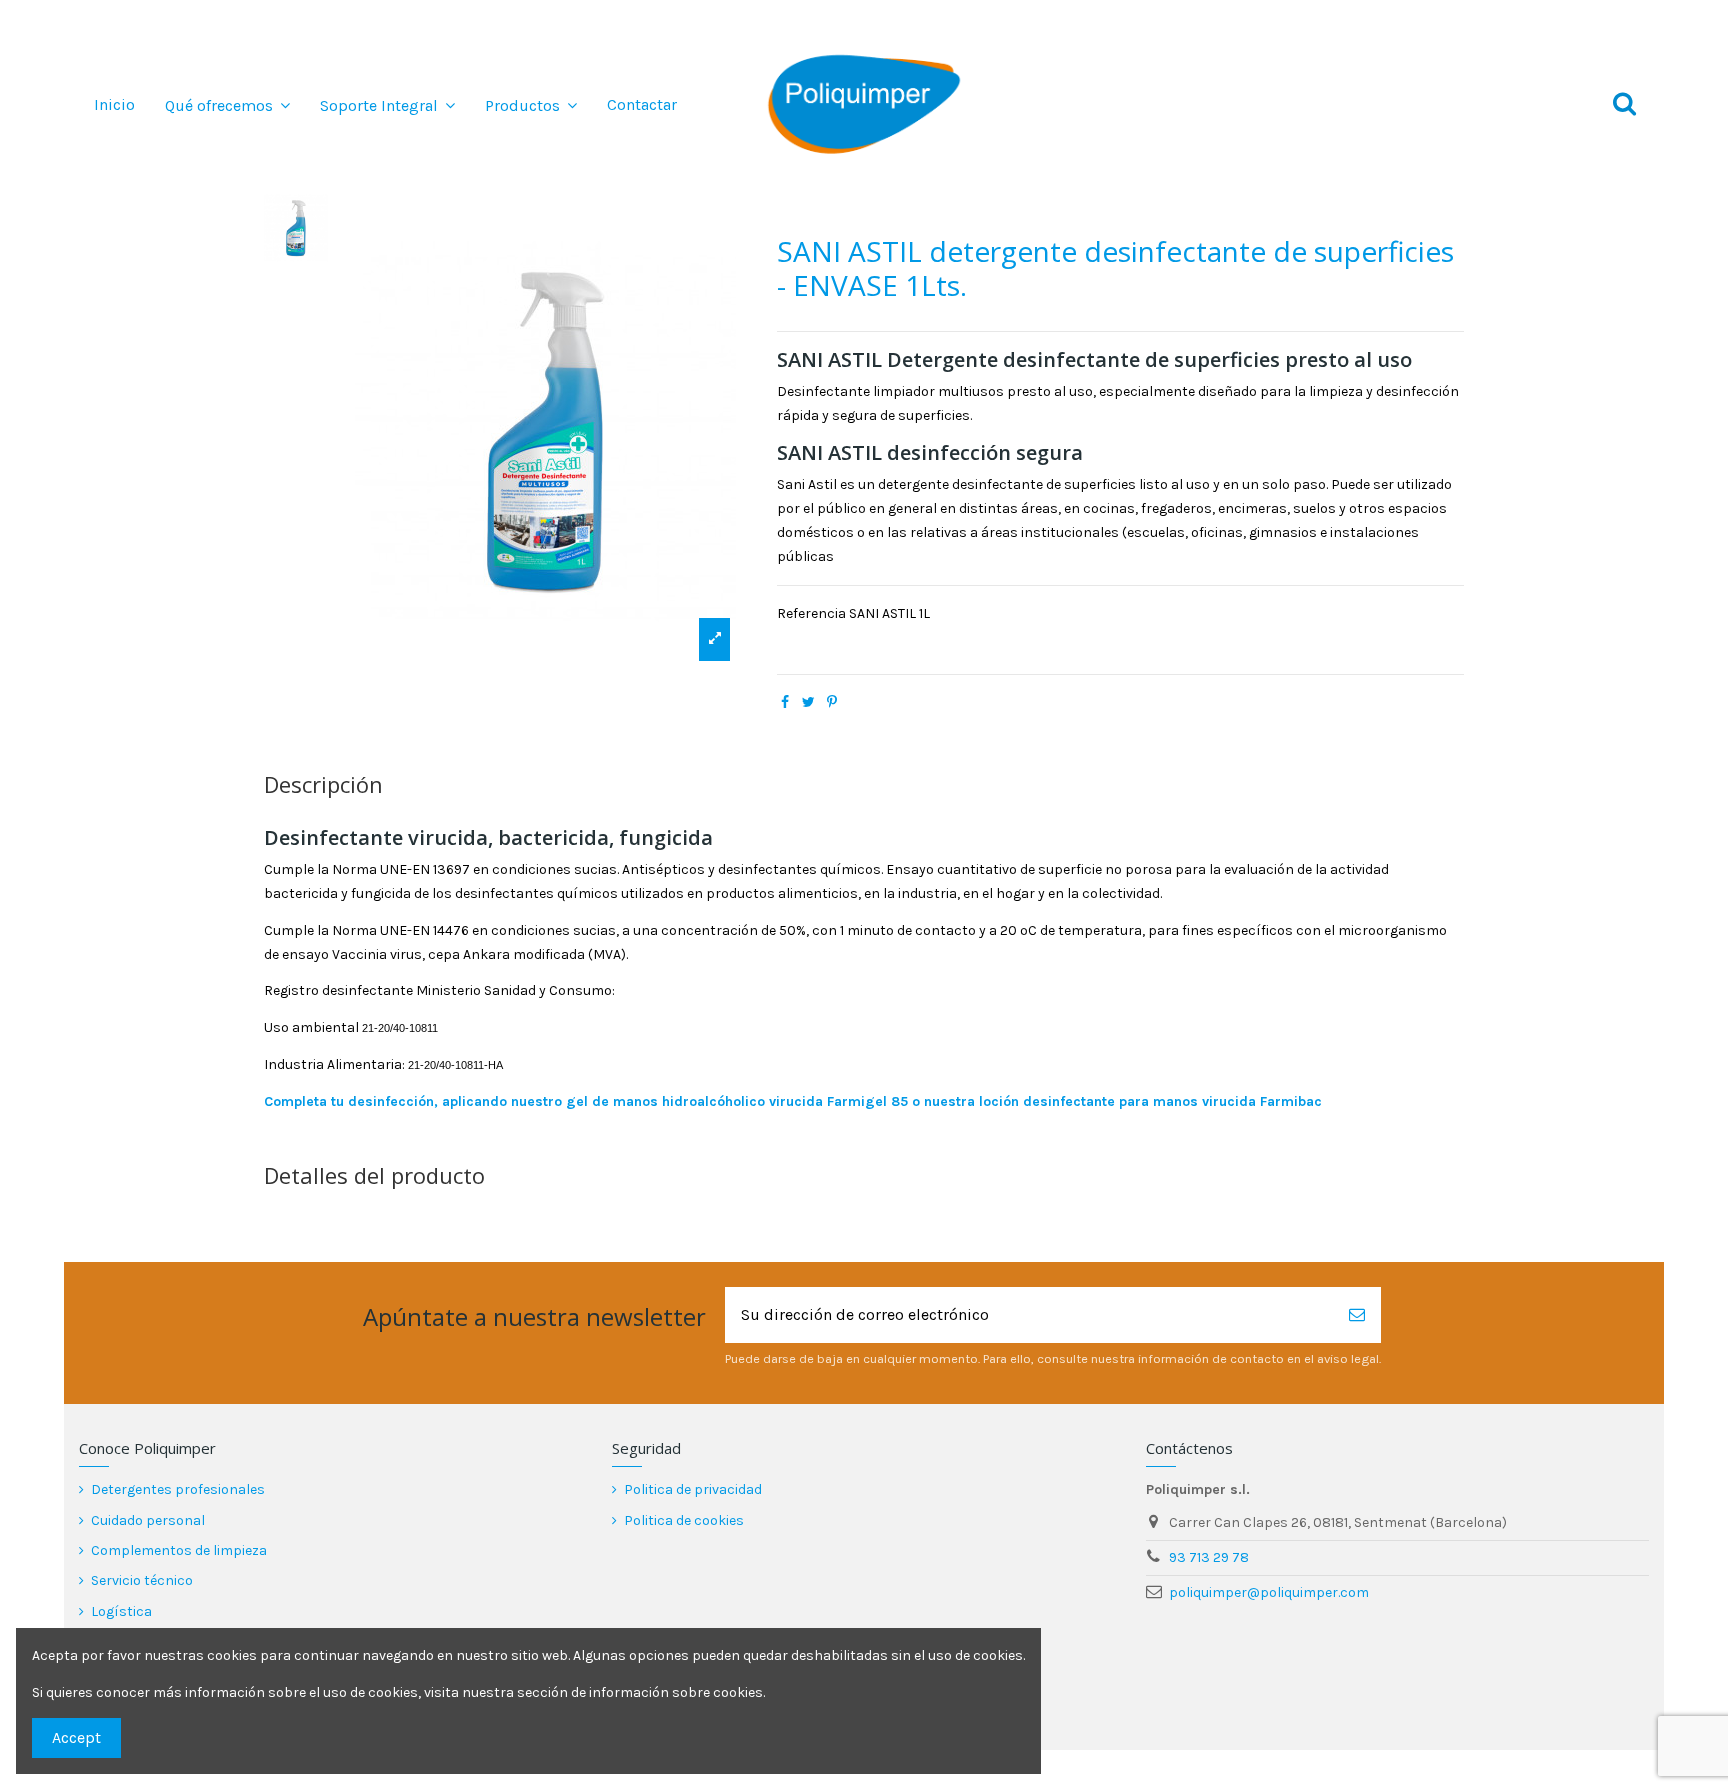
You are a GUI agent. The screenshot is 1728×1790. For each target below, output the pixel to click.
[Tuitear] (808, 702)
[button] (227, 105)
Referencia (811, 613)
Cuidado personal (148, 1520)
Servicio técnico (142, 1580)
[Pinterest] (832, 702)
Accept (76, 1737)
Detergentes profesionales (178, 1489)
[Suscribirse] (1357, 1315)
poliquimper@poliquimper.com (1269, 1592)
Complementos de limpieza (179, 1550)
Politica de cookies (684, 1520)
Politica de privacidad (693, 1489)
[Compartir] (785, 702)
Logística (121, 1611)
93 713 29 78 (1209, 1557)
